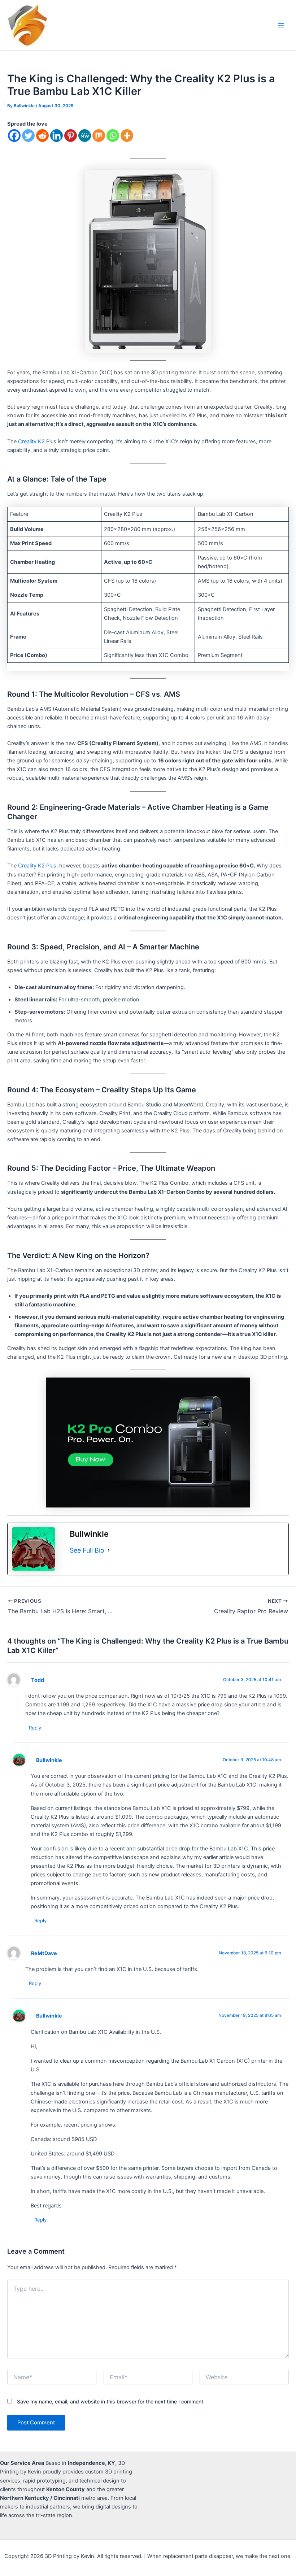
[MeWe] (85, 136)
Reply (35, 1728)
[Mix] (99, 136)
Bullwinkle (49, 1760)
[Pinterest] (71, 136)
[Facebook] (14, 136)
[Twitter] (28, 136)
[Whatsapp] (113, 136)
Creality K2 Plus (37, 866)
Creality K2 (32, 441)
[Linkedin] (56, 136)
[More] (127, 136)
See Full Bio (87, 1550)
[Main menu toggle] (281, 25)
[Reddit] (42, 136)
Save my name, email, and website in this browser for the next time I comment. (111, 2401)
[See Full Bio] (109, 1550)
